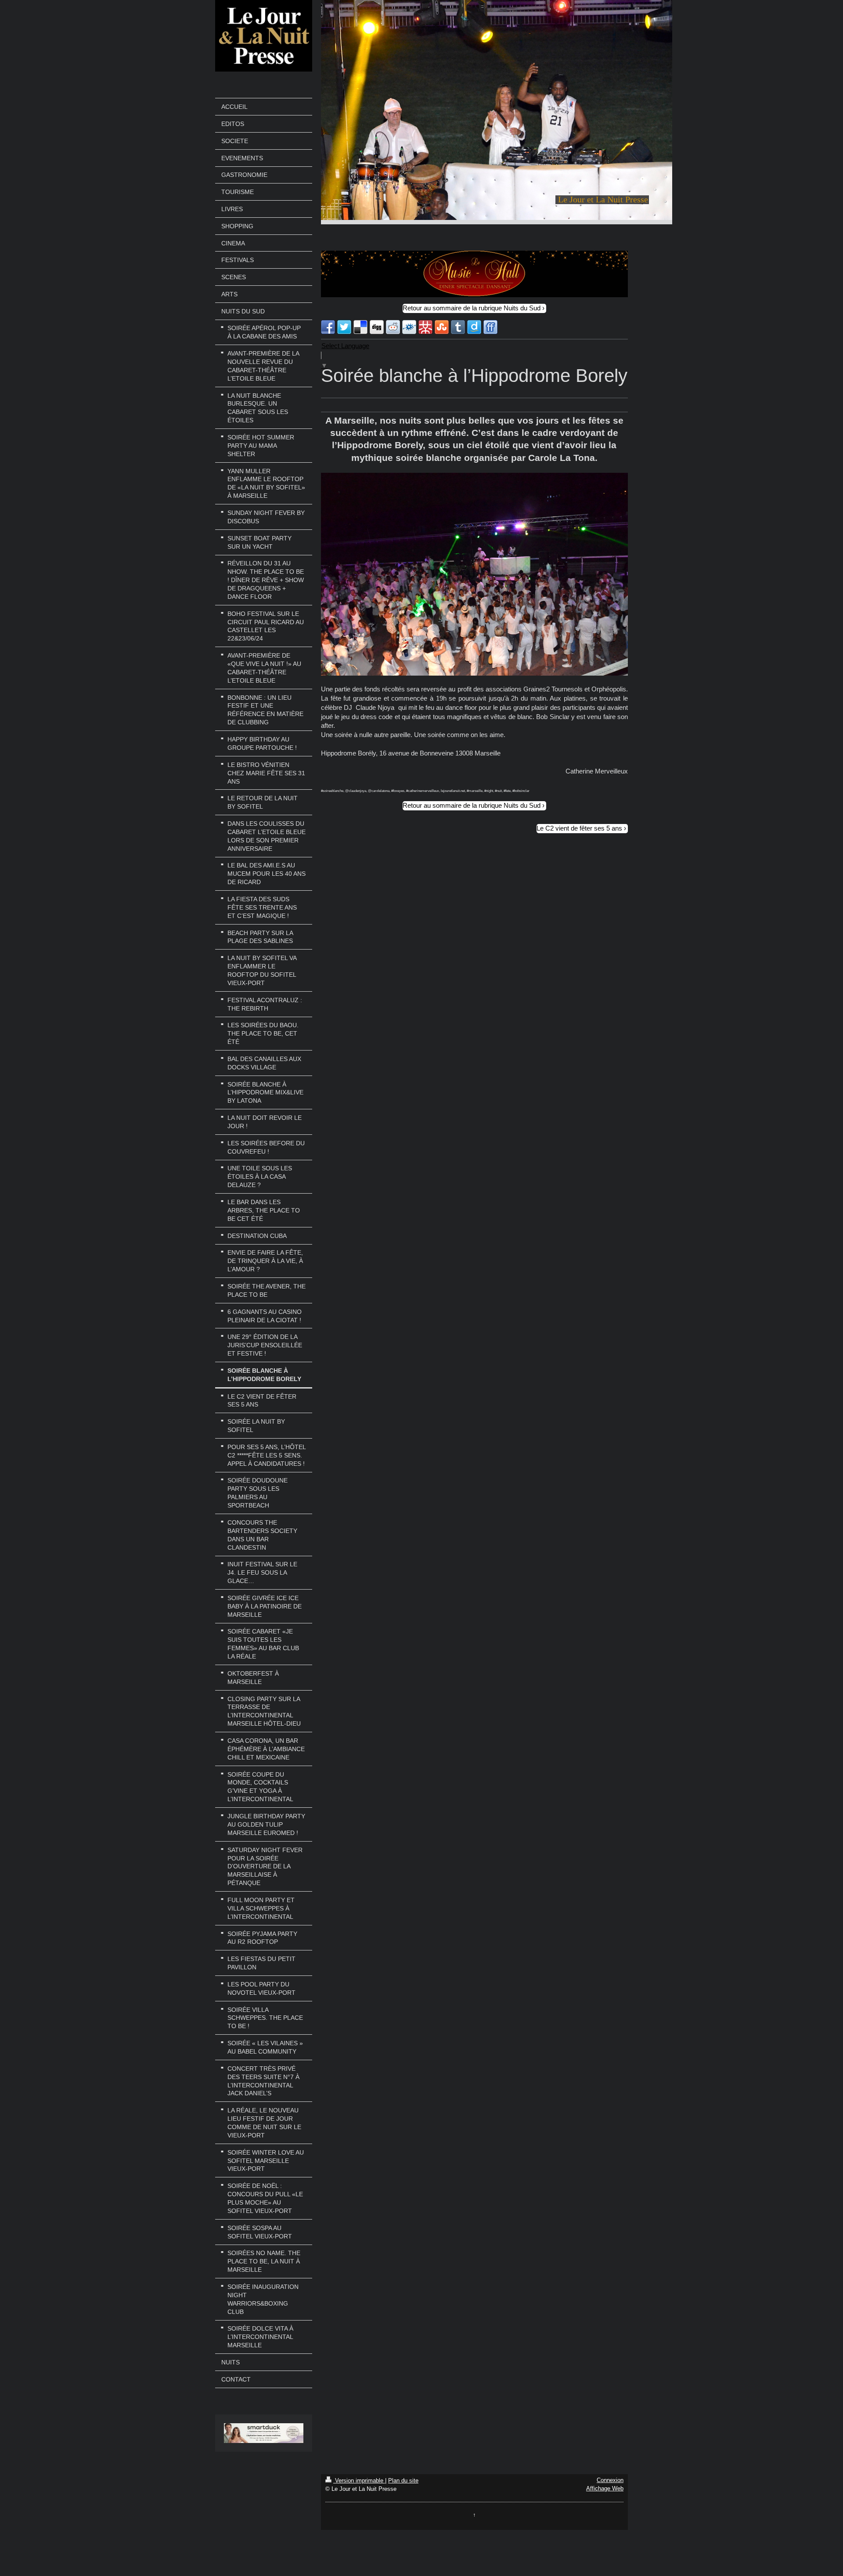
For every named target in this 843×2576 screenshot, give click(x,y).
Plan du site (403, 2481)
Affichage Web (605, 2488)
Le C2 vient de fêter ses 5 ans (579, 828)
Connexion (610, 2480)
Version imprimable (359, 2481)
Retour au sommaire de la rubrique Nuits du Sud (472, 308)
